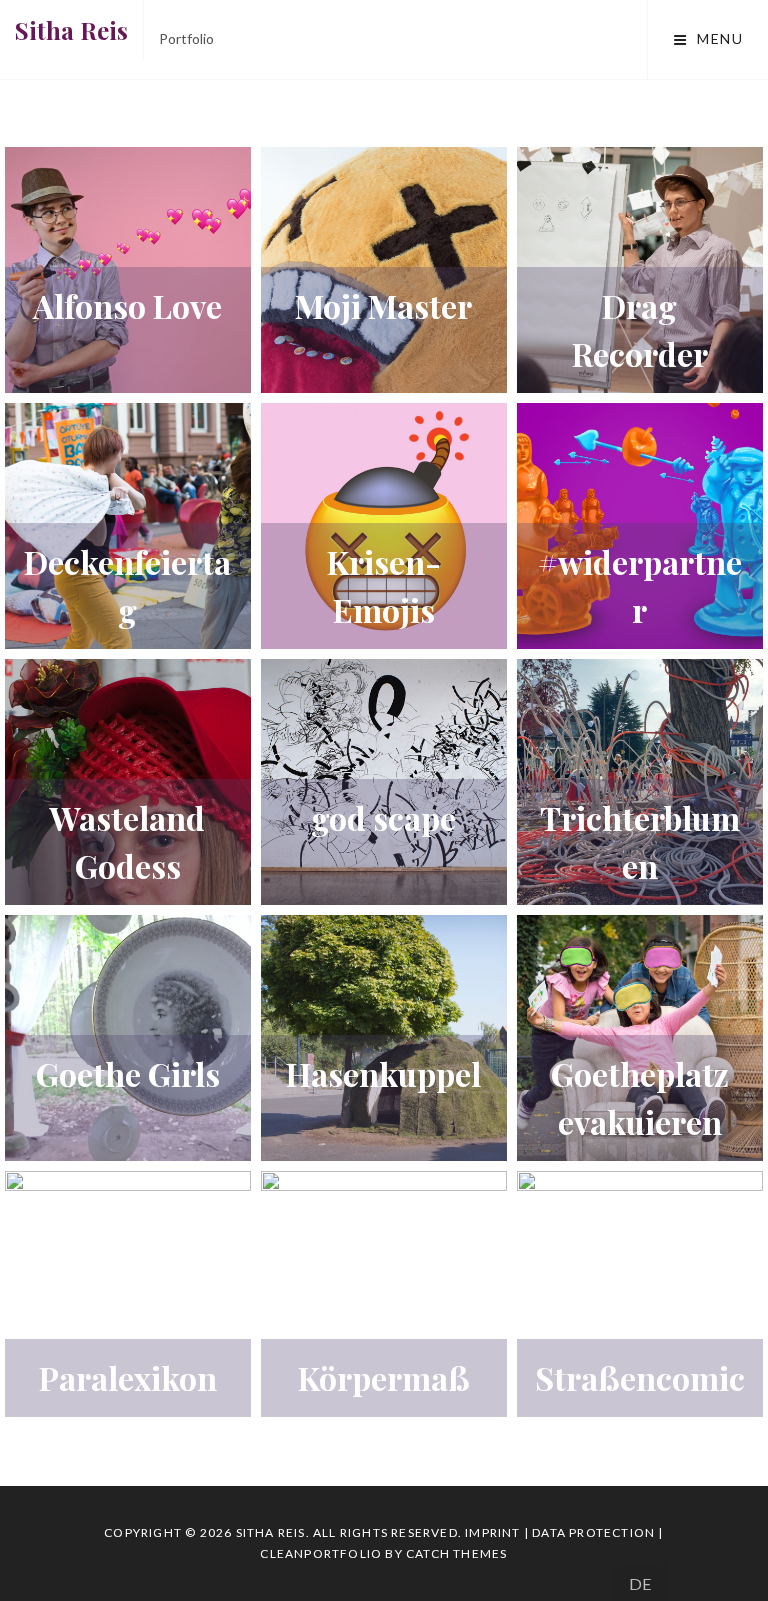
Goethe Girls (128, 1073)
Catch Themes (456, 1553)
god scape (383, 817)
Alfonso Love (127, 305)
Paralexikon (128, 1377)
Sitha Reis (71, 30)
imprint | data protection (560, 1532)
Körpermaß (384, 1377)
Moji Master (383, 305)
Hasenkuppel (383, 1073)
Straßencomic (640, 1377)
